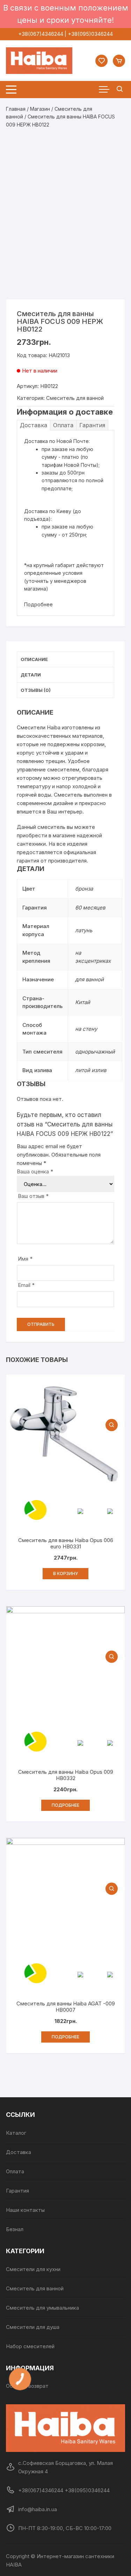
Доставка (34, 425)
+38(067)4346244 (41, 34)
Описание (34, 659)
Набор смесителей (30, 2346)
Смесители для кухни (33, 2269)
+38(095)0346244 (90, 34)
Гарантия (92, 425)
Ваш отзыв (33, 1196)
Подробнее (38, 604)
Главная (16, 109)
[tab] (65, 660)
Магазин (40, 109)
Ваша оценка (35, 1171)
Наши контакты (25, 2210)
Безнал (15, 2229)
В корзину (65, 1573)
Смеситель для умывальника (42, 2308)
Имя (25, 1259)
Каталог (16, 2133)
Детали (31, 675)
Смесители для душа (33, 2327)
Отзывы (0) (36, 690)
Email (26, 1285)
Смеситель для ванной (75, 398)
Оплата (63, 425)
